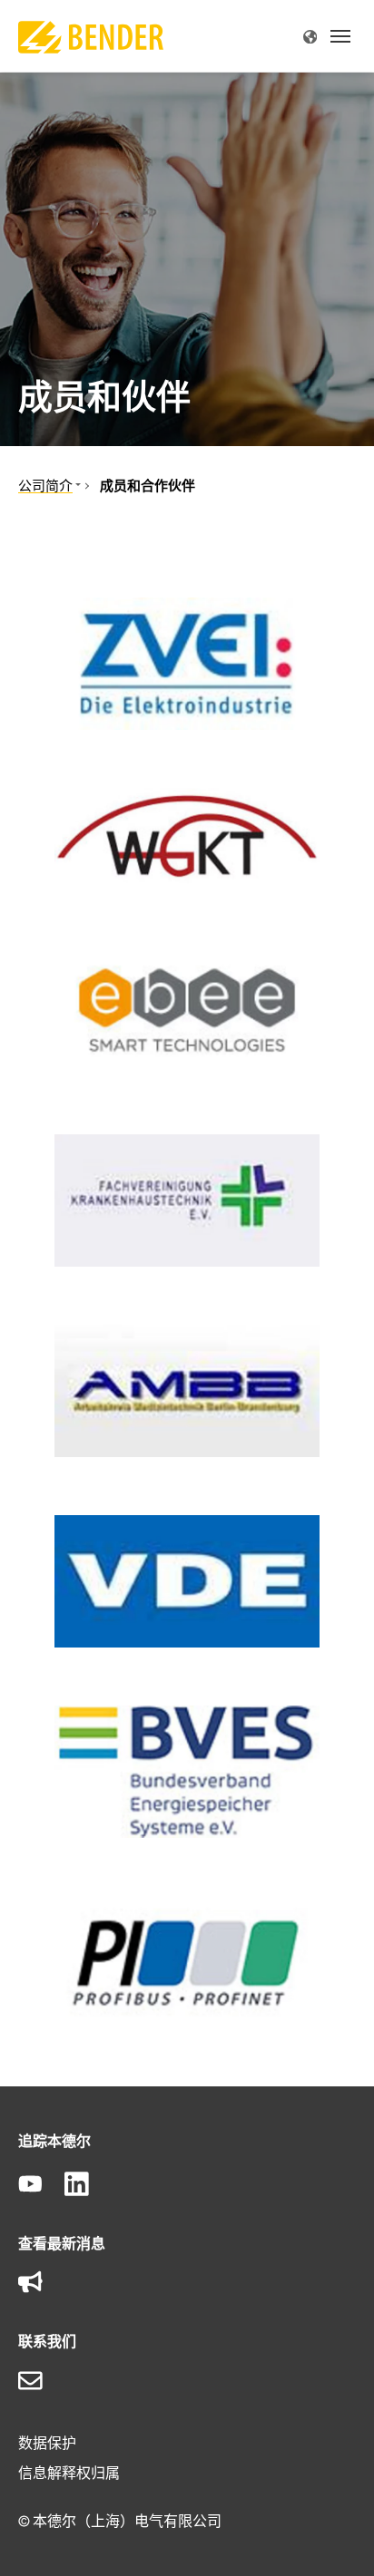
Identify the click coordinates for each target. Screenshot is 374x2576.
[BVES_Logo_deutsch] (187, 1772)
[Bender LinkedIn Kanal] (88, 2185)
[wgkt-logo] (187, 837)
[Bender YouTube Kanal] (41, 2185)
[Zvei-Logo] (187, 664)
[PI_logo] (187, 1962)
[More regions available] (310, 36)
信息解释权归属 (69, 2473)
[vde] (187, 1581)
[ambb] (187, 1391)
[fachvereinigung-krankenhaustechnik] (187, 1201)
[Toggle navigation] (340, 36)
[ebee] (187, 1010)
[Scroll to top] (334, 2536)
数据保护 (47, 2443)
